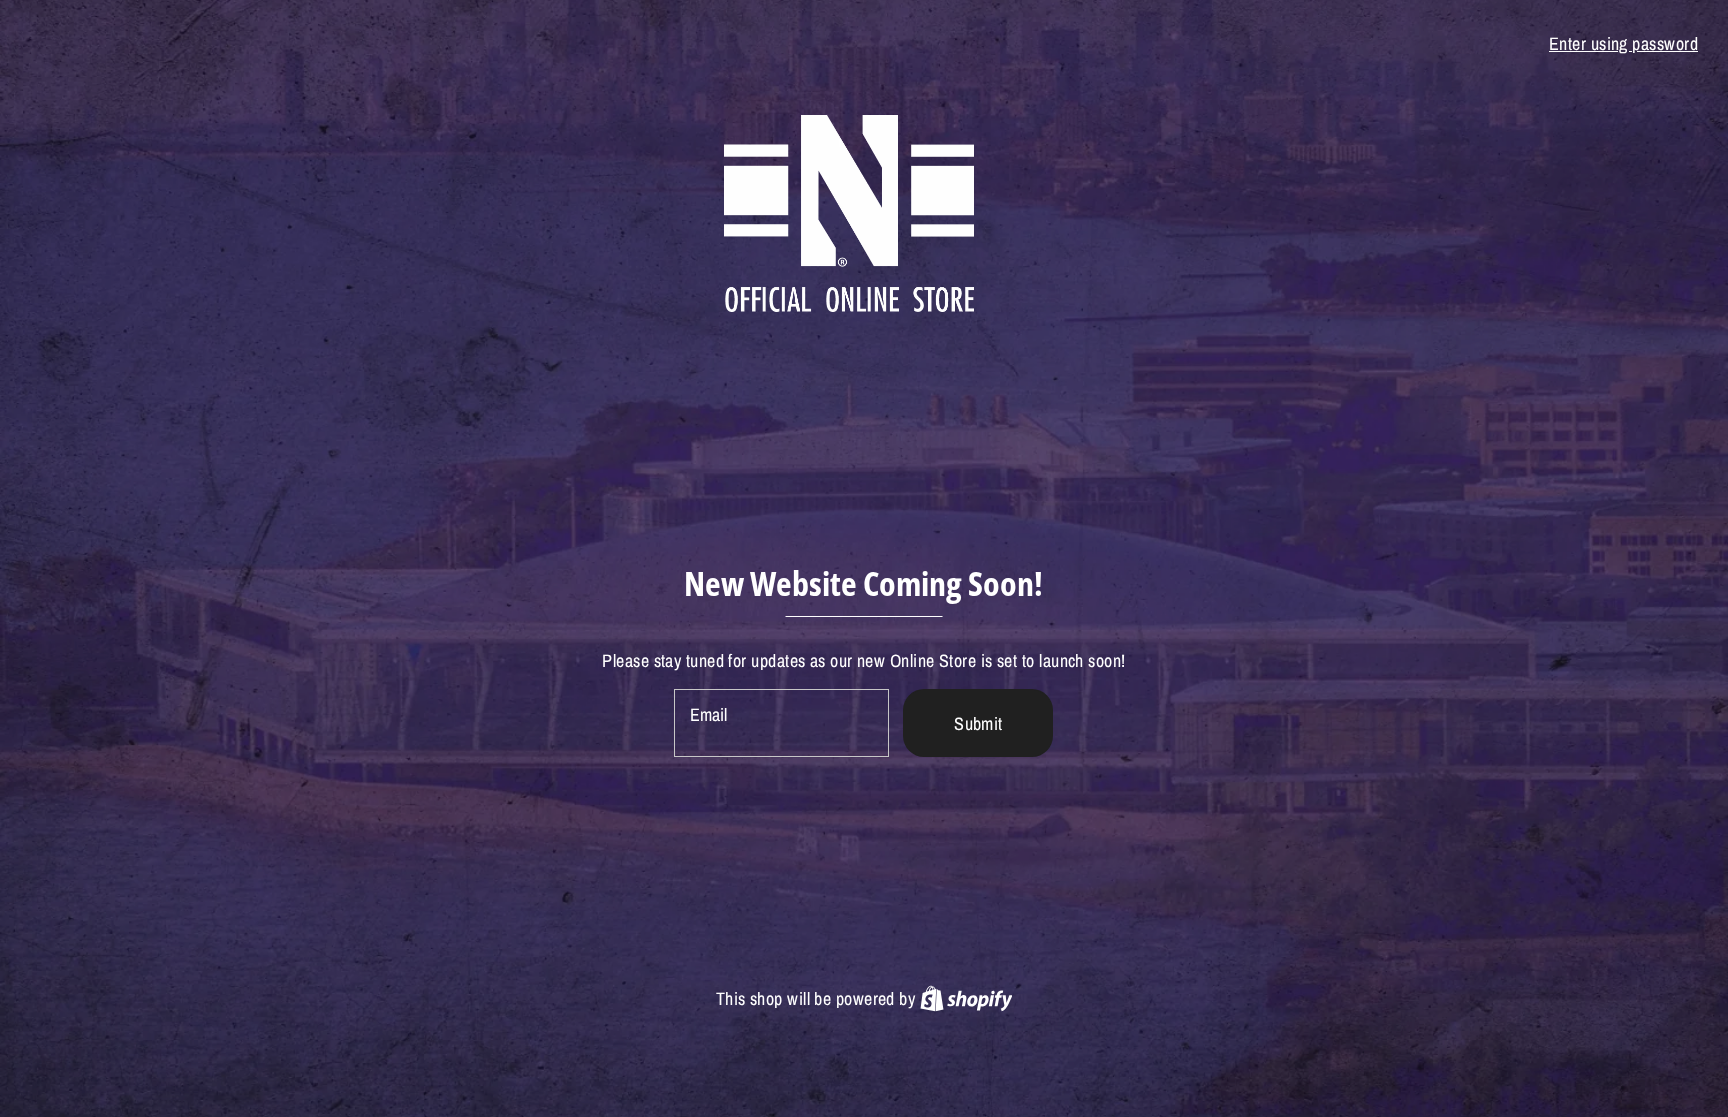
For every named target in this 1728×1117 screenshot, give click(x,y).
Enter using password (1623, 43)
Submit (978, 723)
